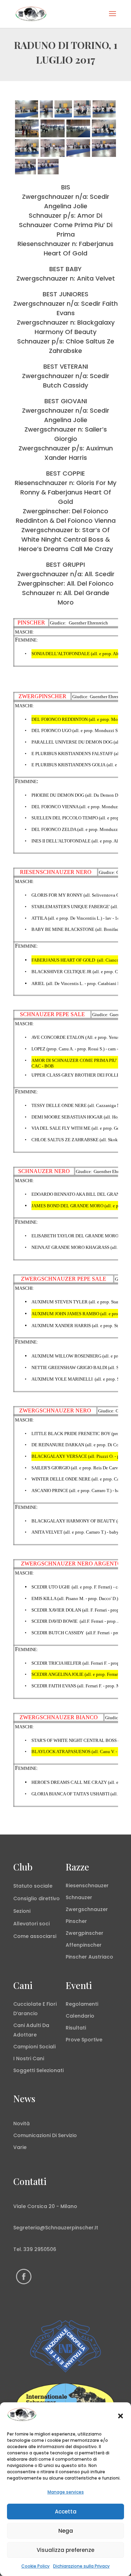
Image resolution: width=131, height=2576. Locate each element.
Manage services (66, 2492)
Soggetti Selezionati (38, 2070)
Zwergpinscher (85, 1933)
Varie (20, 2147)
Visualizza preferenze (65, 2550)
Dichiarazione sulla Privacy (81, 2566)
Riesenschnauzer (87, 1886)
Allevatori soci (31, 1924)
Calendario (80, 2016)
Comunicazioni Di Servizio (45, 2135)
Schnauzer (79, 1897)
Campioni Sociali (34, 2047)
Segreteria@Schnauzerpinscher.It (56, 2228)
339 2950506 (40, 2249)
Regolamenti (82, 2004)
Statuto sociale (33, 1886)
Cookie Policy (35, 2566)
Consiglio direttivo (37, 1898)
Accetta (66, 2512)
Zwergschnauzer (87, 1909)
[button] (121, 2416)
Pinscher (76, 1921)
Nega (66, 2531)
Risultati (76, 2028)
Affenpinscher (84, 1945)
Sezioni (22, 1911)
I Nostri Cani (29, 2058)
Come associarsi (35, 1936)
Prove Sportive (84, 2040)
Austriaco (101, 1957)
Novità (21, 2123)
